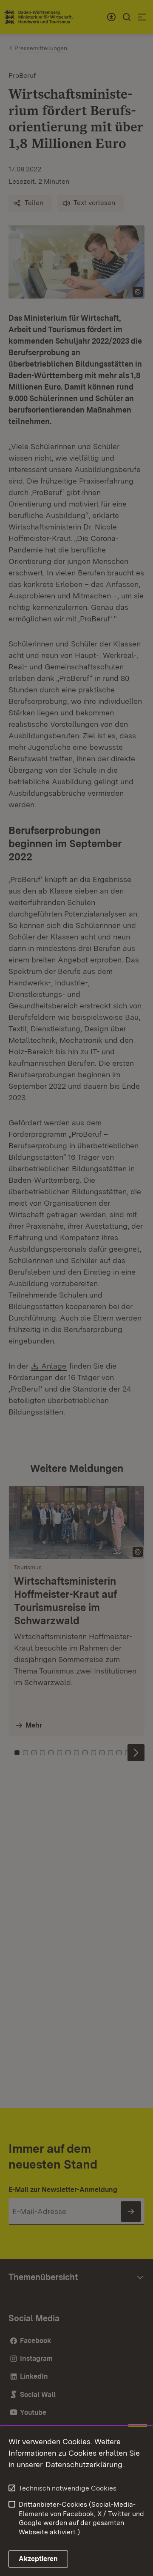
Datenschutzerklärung (84, 2464)
